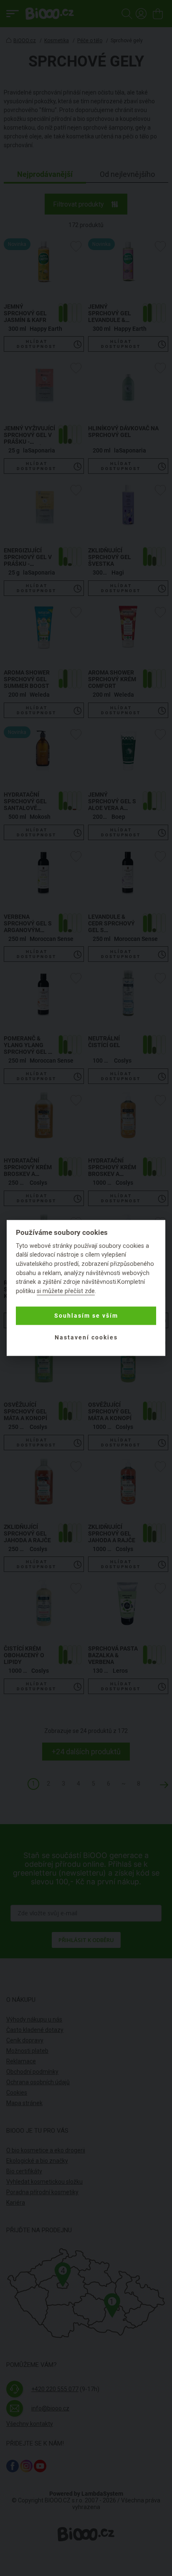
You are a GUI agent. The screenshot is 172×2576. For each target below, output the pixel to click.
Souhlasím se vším (86, 1316)
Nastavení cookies (86, 1337)
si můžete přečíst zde (66, 1291)
